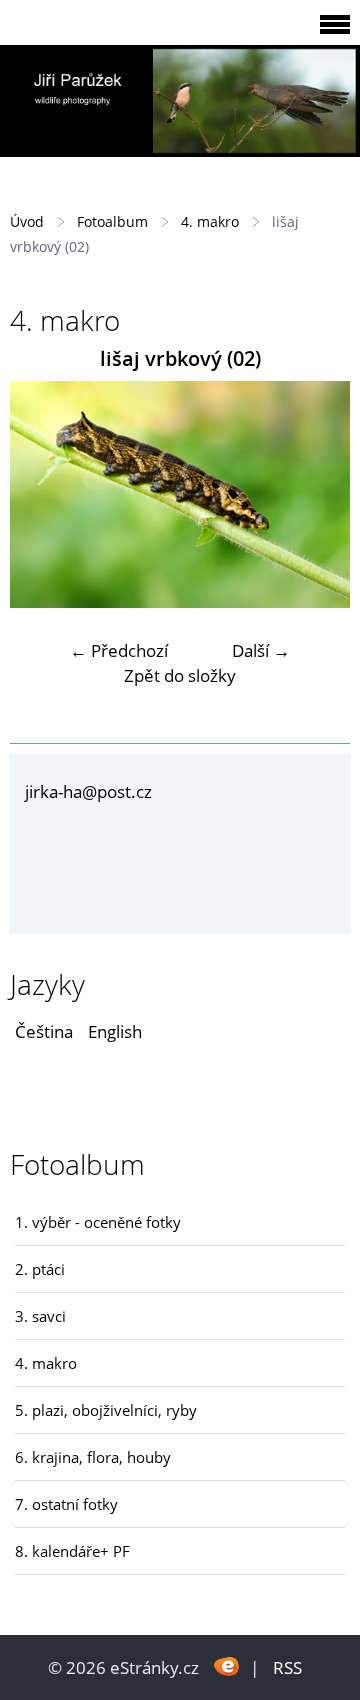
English (115, 1031)
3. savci (40, 1316)
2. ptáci (40, 1269)
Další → (261, 650)
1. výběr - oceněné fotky (98, 1222)
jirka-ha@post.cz (88, 791)
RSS (287, 1667)
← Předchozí (119, 650)
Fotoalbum (112, 221)
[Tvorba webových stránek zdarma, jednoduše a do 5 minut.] (226, 1665)
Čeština (44, 1031)
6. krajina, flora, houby (93, 1457)
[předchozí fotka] (42, 494)
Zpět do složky (180, 675)
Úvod (27, 221)
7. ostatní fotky (66, 1504)
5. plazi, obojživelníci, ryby (106, 1410)
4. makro (210, 221)
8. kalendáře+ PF (72, 1551)
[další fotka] (317, 494)
